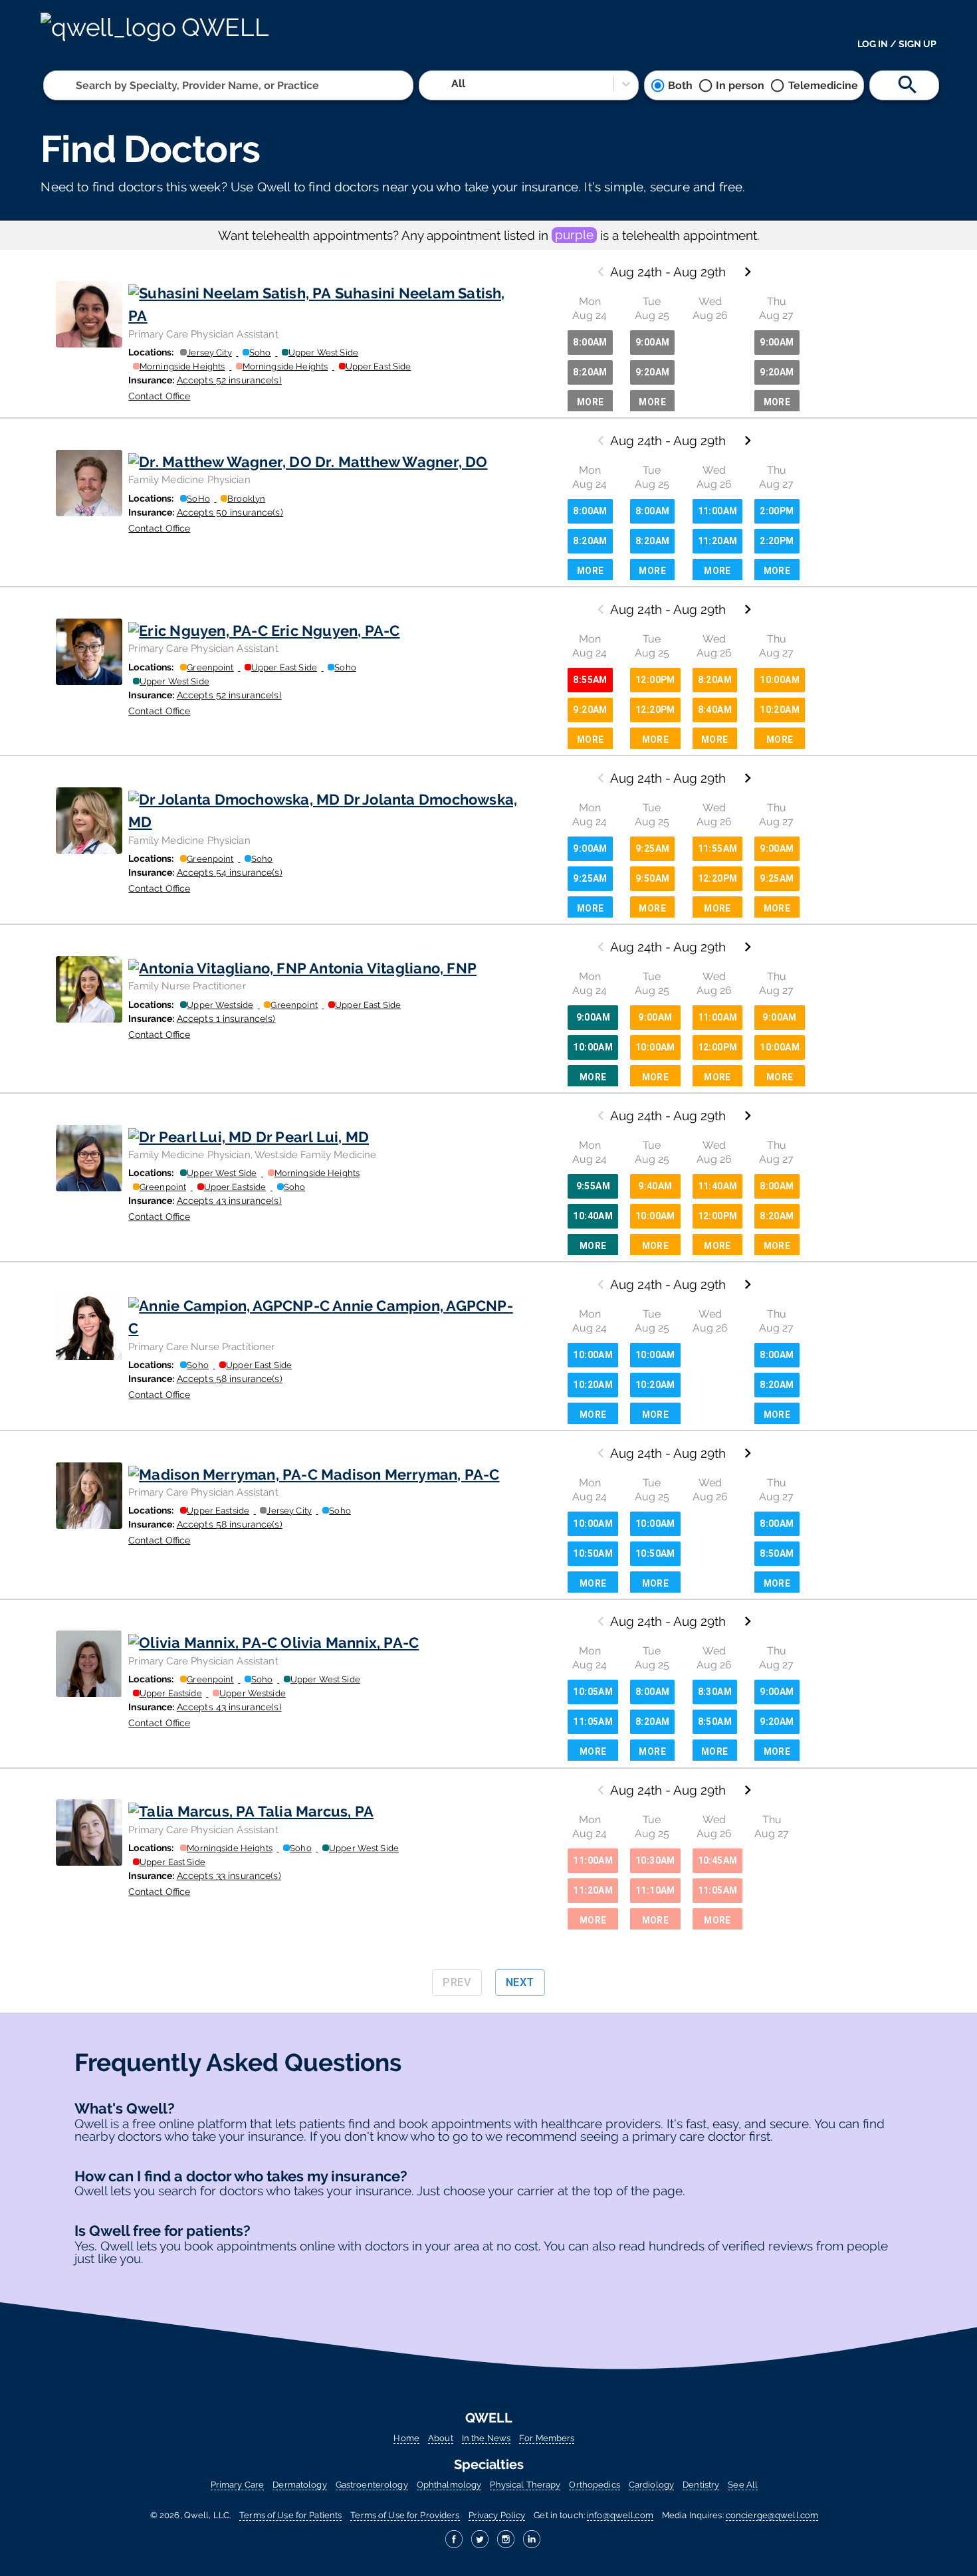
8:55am (590, 680)
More (591, 402)
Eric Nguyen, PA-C (335, 631)
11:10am (655, 1890)
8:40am (715, 710)
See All (743, 2485)
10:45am (718, 1860)
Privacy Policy (497, 2515)
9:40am (655, 1186)
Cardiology (651, 2485)
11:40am (718, 1186)
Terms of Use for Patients (290, 2515)
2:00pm (777, 511)
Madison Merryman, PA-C (410, 1474)
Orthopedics (594, 2485)
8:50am (777, 1553)
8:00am (590, 342)
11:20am (718, 541)
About (441, 2438)
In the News (486, 2438)
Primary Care (237, 2485)
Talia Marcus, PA (316, 1811)
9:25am (590, 878)
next (520, 1982)
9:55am (593, 1186)
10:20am (780, 710)
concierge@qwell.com (772, 2515)
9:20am (652, 372)
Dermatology (299, 2485)
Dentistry (701, 2485)
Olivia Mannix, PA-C (350, 1642)
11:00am (718, 511)
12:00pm (655, 680)
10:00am (780, 680)
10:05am (593, 1692)
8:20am (590, 372)
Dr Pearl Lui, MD (312, 1137)
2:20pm (777, 541)
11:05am (593, 1722)
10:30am (655, 1860)
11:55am (718, 848)
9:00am (652, 342)
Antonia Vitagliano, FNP (393, 968)
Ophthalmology (449, 2485)
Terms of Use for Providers (405, 2515)
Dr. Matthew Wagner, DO (401, 462)
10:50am (593, 1553)
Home (406, 2438)
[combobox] (77, 85)
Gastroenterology (372, 2485)
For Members (547, 2438)
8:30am (715, 1692)
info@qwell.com (620, 2515)
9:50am (652, 878)
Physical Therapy (525, 2485)
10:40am (593, 1216)
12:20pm (655, 710)
